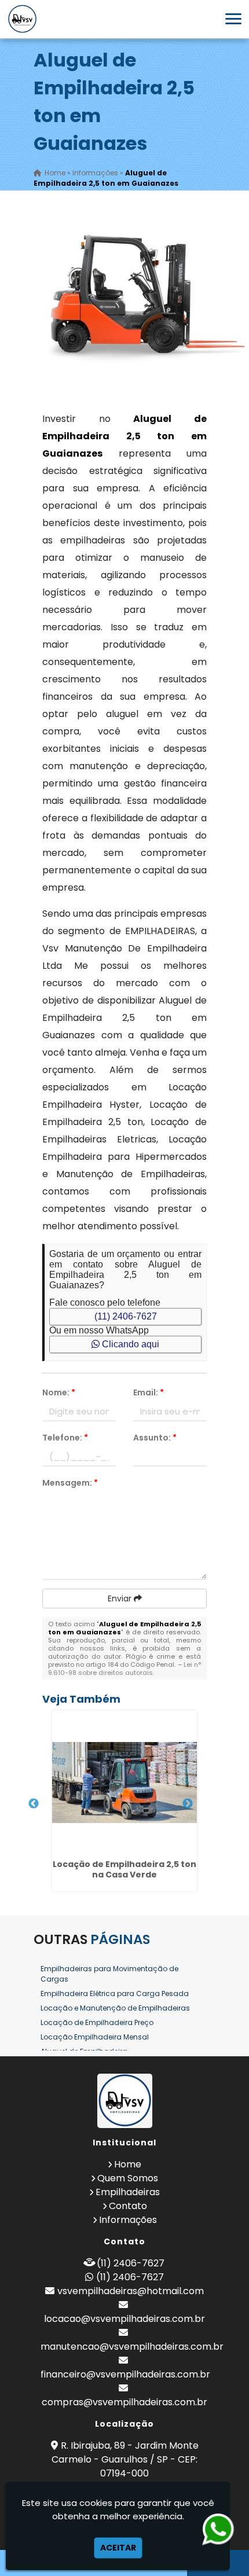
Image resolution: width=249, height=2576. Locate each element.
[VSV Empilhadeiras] (124, 2101)
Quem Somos (128, 2178)
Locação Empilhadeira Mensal (95, 2037)
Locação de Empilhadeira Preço (97, 2022)
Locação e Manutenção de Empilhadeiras (115, 2008)
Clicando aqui (129, 1344)
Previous (34, 1804)
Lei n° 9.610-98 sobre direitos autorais (124, 1669)
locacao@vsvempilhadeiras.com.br (124, 2319)
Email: (149, 1392)
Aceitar (118, 2548)
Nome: (59, 1392)
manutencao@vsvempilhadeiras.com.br (132, 2347)
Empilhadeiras (128, 2192)
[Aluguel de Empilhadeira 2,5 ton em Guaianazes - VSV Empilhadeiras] (22, 19)
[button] (233, 19)
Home (128, 2164)
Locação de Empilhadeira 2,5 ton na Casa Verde (124, 1869)
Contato (128, 2206)
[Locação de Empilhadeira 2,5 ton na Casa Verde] (124, 1783)
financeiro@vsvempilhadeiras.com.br (125, 2374)
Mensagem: (70, 1483)
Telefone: (65, 1438)
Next (188, 1804)
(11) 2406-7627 (126, 1316)
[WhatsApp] (219, 2529)
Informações (128, 2220)
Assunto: (155, 1438)
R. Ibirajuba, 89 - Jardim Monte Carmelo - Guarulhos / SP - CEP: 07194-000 (125, 2459)
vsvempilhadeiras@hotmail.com (131, 2291)
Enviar (121, 1598)
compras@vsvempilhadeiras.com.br (124, 2402)
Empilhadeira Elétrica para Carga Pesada (115, 1993)
